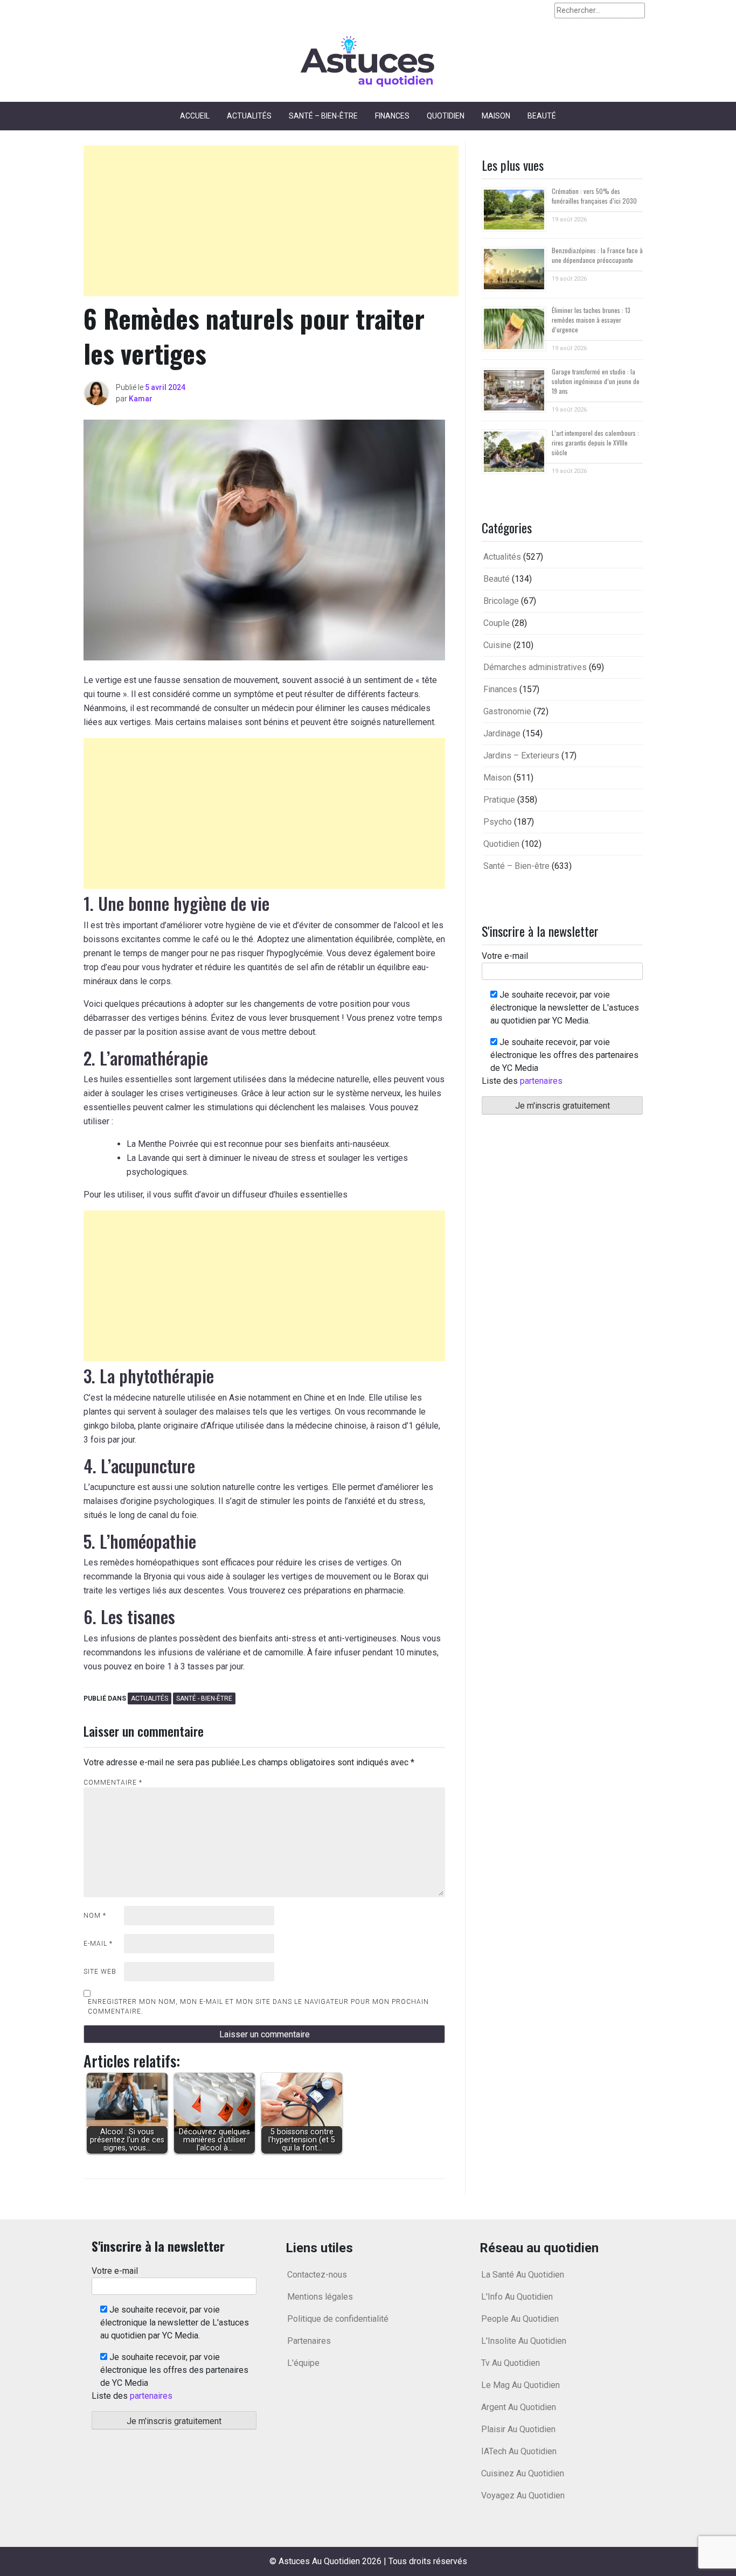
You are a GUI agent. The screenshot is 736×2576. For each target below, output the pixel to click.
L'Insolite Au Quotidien (524, 2341)
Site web (100, 1972)
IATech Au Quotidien (519, 2451)
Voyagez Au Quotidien (523, 2495)
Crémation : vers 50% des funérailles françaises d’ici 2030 (594, 196)
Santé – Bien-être (323, 116)
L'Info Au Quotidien (517, 2297)
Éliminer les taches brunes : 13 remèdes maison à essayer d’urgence (591, 320)
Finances (392, 116)
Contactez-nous (317, 2275)
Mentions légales (320, 2297)
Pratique (499, 800)
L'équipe (303, 2363)
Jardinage (502, 733)
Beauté (542, 116)
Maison (496, 116)
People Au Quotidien (520, 2319)
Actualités (249, 116)
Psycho (498, 822)
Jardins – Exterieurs (521, 756)
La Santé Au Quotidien (523, 2275)
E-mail (98, 1944)
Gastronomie (507, 711)
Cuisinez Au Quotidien (523, 2473)
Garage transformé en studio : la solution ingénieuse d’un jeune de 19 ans (596, 381)
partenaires (541, 1081)
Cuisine (497, 645)
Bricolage (501, 601)
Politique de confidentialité (338, 2319)
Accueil (195, 116)
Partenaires (309, 2341)
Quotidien (446, 116)
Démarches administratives (535, 667)
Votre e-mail (505, 956)
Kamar (141, 399)
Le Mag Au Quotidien (520, 2385)
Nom (95, 1916)
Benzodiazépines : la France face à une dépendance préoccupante (597, 255)
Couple (497, 623)
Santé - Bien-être (204, 1698)
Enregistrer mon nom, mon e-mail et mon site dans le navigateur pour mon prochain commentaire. (258, 2007)
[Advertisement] (271, 221)
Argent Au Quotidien (519, 2407)
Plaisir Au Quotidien (518, 2429)
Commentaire (113, 1783)
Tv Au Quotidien (511, 2363)
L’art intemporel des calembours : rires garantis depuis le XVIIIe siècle (595, 443)
